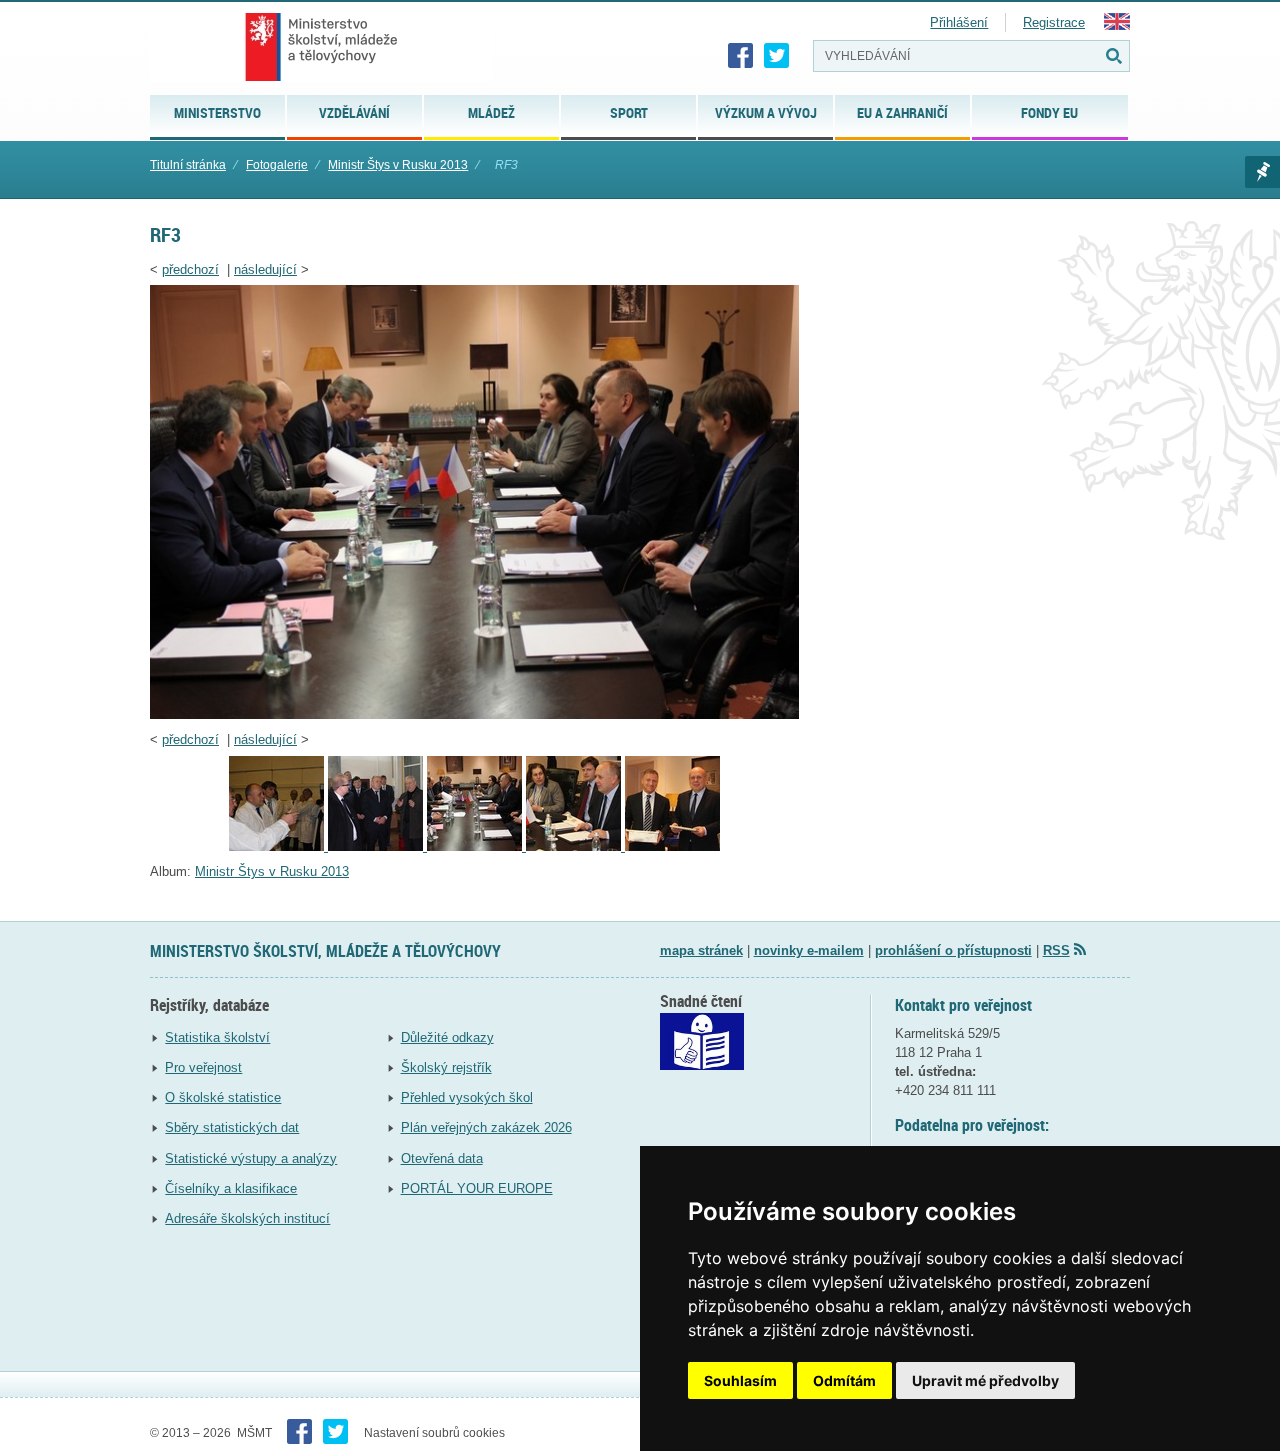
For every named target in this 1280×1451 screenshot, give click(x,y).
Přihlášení (959, 22)
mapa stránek (701, 950)
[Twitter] (777, 56)
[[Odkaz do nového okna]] (702, 1065)
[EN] (1117, 25)
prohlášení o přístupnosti (953, 950)
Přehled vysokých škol (467, 1097)
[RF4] (575, 846)
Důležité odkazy (447, 1037)
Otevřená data (442, 1158)
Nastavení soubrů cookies (434, 1433)
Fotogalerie (277, 165)
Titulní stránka (188, 165)
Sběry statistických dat (232, 1127)
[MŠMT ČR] (321, 47)
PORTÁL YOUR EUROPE (477, 1188)
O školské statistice (223, 1097)
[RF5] (672, 846)
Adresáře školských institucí (247, 1218)
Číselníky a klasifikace (231, 1188)
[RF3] (474, 714)
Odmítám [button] (844, 1380)
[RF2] (377, 846)
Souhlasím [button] (740, 1380)
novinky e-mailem (809, 950)
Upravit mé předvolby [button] (985, 1380)
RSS (1056, 950)
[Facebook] (741, 56)
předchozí (190, 269)
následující (265, 269)
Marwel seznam (1262, 172)
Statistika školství (217, 1037)
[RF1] (278, 846)
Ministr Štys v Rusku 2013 (398, 165)
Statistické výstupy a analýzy (251, 1158)
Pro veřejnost (203, 1067)
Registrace (1054, 22)
